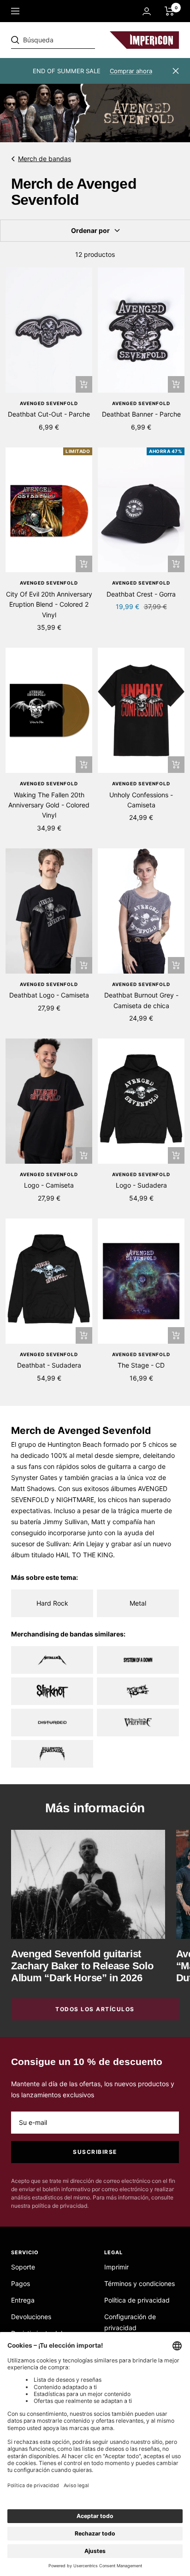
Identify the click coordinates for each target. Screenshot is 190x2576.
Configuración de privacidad (130, 2322)
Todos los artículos (95, 2009)
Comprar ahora (131, 71)
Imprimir (116, 2267)
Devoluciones (31, 2317)
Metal (138, 1603)
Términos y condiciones (140, 2283)
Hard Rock (52, 1603)
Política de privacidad (137, 2300)
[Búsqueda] (75, 40)
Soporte (23, 2267)
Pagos (21, 2283)
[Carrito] (169, 11)
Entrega (23, 2300)
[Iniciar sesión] (147, 11)
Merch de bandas (45, 159)
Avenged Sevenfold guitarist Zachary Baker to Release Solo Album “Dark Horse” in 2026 (82, 1966)
